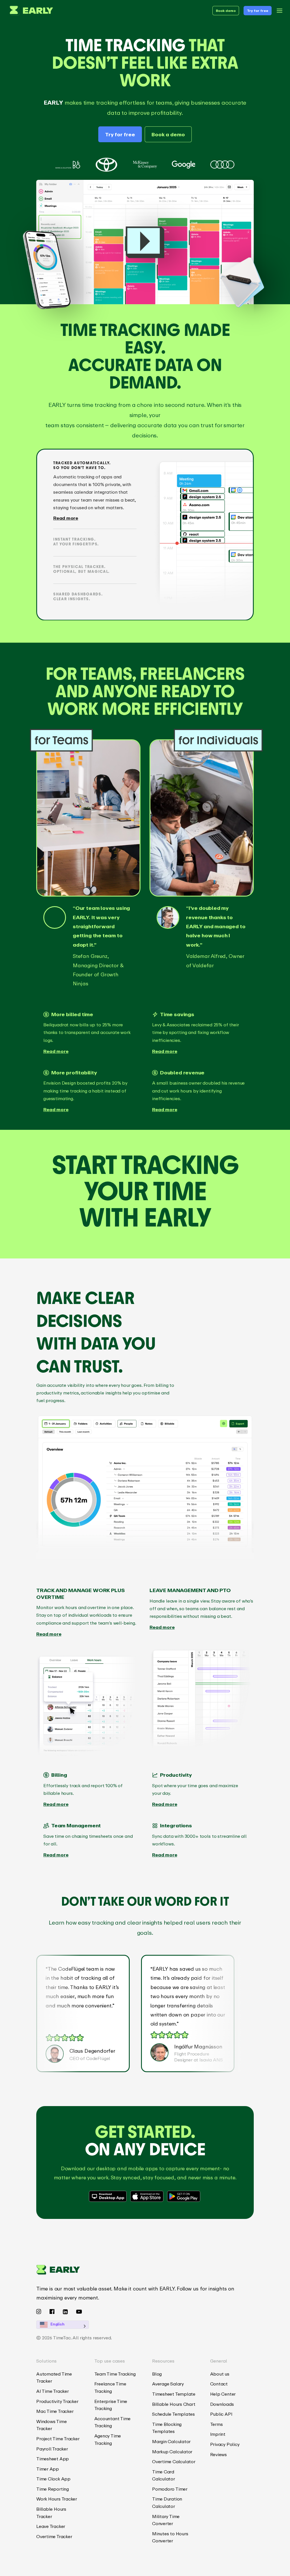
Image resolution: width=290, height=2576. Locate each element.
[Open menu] (280, 11)
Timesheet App (53, 2459)
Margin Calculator (171, 2441)
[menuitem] (58, 2378)
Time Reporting (53, 2489)
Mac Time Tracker (55, 2411)
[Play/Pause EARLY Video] (145, 242)
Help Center (223, 2394)
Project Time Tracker (58, 2439)
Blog (157, 2374)
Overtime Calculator (174, 2461)
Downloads (222, 2404)
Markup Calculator (172, 2452)
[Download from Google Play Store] (184, 2196)
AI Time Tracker (53, 2391)
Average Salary (168, 2384)
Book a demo (168, 134)
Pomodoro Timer (170, 2489)
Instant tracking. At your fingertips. (76, 542)
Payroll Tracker (52, 2449)
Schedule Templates (173, 2414)
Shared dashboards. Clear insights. (78, 597)
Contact (219, 2384)
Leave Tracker (51, 2526)
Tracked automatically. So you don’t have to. (82, 465)
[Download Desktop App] (108, 2196)
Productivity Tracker (57, 2401)
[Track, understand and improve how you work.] (30, 11)
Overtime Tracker (54, 2536)
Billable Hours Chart (174, 2404)
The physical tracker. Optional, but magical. (82, 569)
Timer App (48, 2469)
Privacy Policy (225, 2444)
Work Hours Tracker (57, 2499)
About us (220, 2374)
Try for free (258, 11)
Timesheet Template (174, 2394)
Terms (217, 2424)
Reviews (218, 2454)
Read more (66, 518)
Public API (221, 2414)
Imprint (218, 2434)
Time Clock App (53, 2479)
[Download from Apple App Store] (147, 2196)
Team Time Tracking (115, 2374)
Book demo (226, 11)
